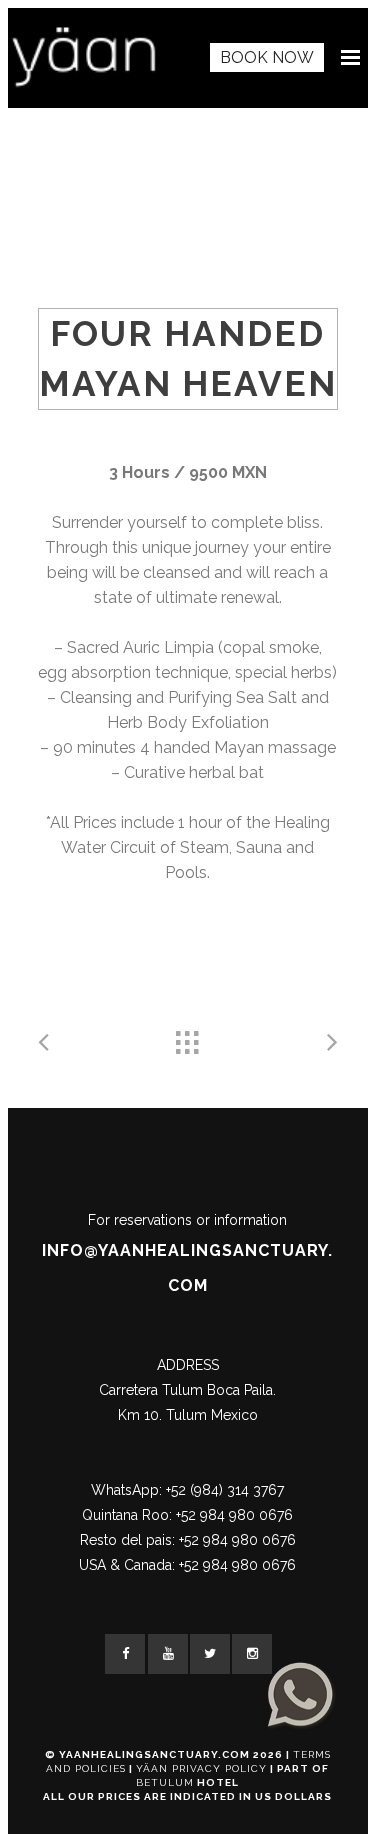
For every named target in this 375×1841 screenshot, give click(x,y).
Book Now (267, 57)
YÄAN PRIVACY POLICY (201, 1768)
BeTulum (165, 1782)
